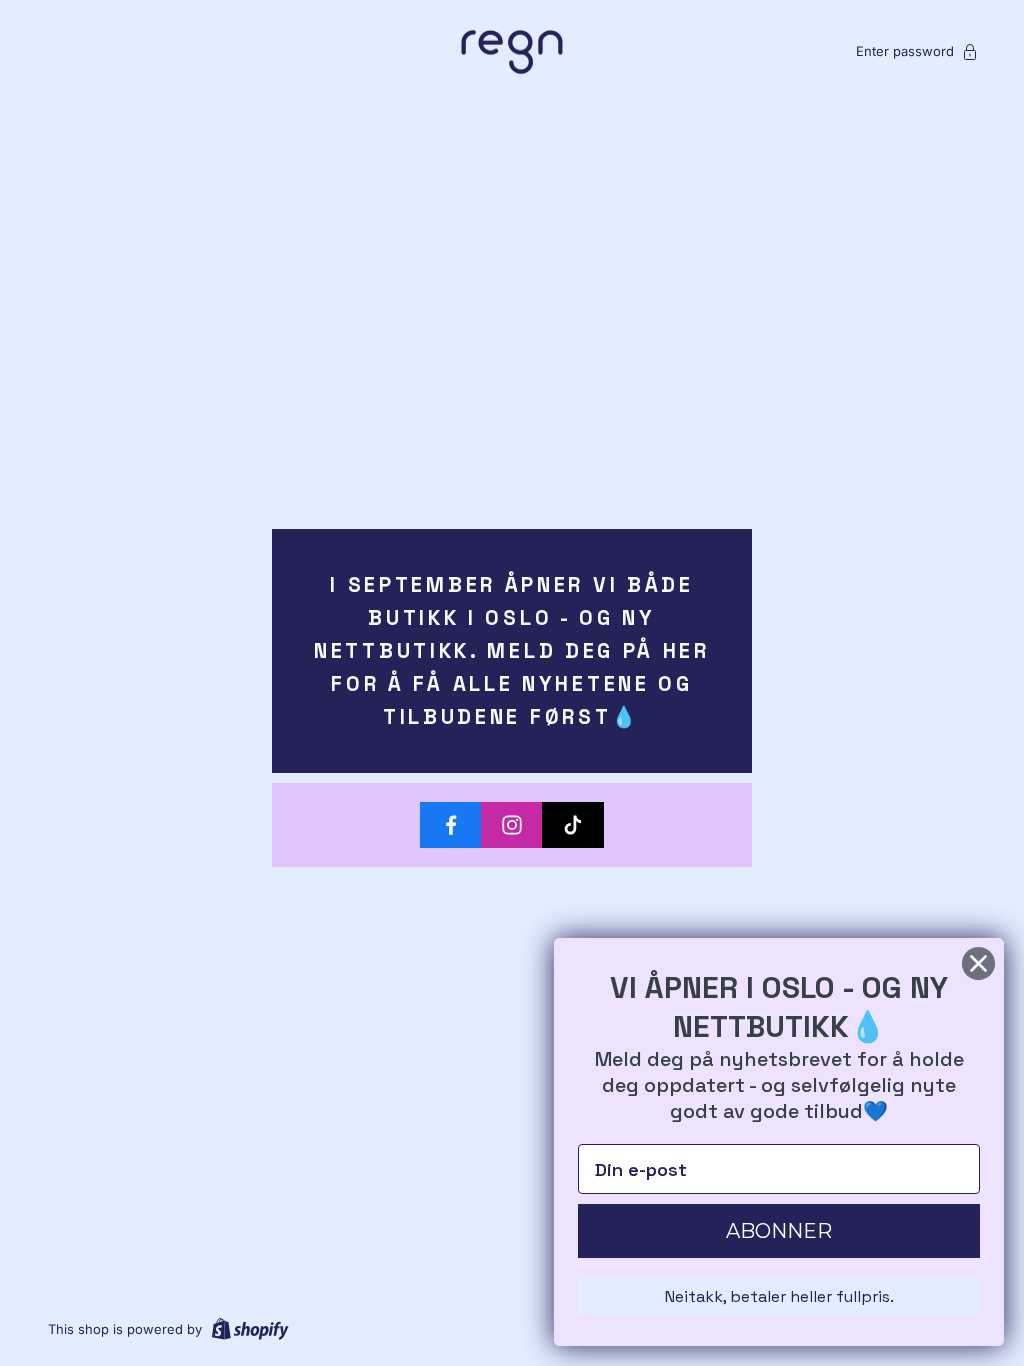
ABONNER (779, 1231)
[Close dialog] (978, 963)
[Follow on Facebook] (451, 825)
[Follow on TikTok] (573, 825)
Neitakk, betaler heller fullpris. (779, 1296)
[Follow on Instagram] (512, 825)
